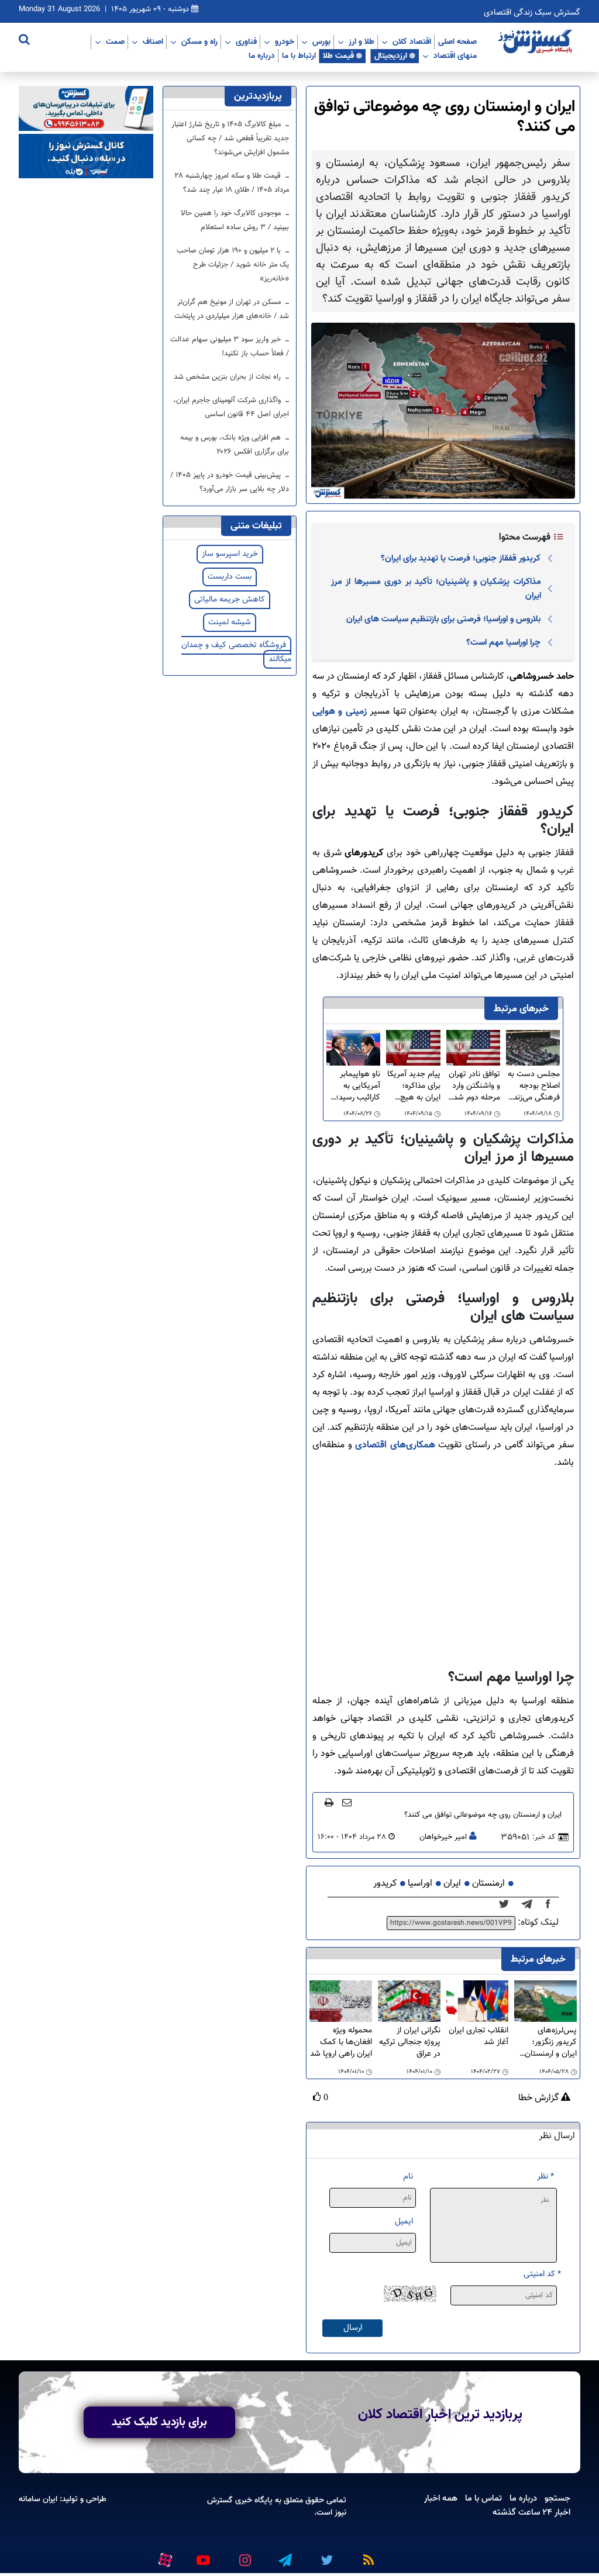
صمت (115, 42)
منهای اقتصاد (455, 56)
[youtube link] (202, 2555)
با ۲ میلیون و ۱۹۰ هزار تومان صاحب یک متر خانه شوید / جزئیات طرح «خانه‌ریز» (233, 265)
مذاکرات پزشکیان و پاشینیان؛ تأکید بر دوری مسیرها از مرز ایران (436, 589)
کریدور (385, 1884)
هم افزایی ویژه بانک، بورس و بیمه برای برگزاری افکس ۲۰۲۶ (235, 445)
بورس (321, 42)
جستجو (557, 2498)
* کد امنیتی (542, 2274)
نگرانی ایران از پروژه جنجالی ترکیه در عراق (410, 2042)
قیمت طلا (338, 56)
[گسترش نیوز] (536, 42)
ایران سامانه (38, 2499)
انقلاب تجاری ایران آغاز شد (478, 2037)
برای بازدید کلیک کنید (159, 2422)
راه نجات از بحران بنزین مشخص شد (228, 377)
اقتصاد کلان (412, 42)
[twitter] (507, 1904)
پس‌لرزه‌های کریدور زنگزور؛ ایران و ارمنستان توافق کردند (551, 2042)
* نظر (545, 2176)
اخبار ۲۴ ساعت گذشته (531, 2512)
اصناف (153, 42)
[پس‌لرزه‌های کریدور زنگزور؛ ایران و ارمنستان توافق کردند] (545, 2002)
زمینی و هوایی (340, 712)
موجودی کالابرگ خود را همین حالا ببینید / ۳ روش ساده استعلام (235, 220)
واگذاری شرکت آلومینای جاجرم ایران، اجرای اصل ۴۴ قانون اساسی (231, 407)
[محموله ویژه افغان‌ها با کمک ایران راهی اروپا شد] (341, 2002)
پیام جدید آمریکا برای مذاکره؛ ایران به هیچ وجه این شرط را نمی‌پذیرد (414, 1086)
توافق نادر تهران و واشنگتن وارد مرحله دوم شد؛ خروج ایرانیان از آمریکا (474, 1086)
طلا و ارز (362, 42)
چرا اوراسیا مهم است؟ (503, 642)
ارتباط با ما (299, 56)
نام (408, 2176)
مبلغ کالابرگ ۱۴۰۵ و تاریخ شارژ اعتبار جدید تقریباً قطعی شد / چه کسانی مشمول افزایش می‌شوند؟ (230, 139)
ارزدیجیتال (391, 56)
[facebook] (552, 1904)
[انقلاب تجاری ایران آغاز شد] (478, 2002)
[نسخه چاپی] (329, 1802)
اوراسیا (420, 1884)
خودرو (285, 42)
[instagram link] (243, 2555)
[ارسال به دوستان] (347, 1802)
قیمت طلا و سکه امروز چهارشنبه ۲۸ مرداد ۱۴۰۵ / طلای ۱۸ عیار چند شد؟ (232, 183)
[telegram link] (284, 2555)
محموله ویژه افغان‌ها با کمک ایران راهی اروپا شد (341, 2042)
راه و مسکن (199, 42)
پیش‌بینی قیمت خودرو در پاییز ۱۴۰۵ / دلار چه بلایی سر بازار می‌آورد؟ (230, 482)
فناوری (246, 42)
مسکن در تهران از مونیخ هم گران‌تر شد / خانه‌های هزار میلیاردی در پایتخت (232, 309)
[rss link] (366, 2555)
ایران (452, 1884)
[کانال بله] (86, 156)
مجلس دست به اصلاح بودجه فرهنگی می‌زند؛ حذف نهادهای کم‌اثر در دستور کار (534, 1086)
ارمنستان (488, 1884)
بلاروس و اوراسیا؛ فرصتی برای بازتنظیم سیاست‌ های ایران (443, 619)
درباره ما (262, 56)
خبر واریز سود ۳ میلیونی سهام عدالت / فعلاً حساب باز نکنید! (230, 347)
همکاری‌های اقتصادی (395, 1445)
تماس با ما (483, 2498)
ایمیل (404, 2221)
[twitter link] (325, 2555)
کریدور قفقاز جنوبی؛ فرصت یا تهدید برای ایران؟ (461, 558)
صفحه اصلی (457, 42)
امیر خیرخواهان (443, 1837)
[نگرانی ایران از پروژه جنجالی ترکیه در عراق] (409, 2002)
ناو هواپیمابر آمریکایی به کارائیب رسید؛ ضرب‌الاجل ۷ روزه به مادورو (358, 1086)
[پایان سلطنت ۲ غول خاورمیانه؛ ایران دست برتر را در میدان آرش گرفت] (530, 1904)
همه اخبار (441, 2498)
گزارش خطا (540, 2098)
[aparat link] (163, 2557)
